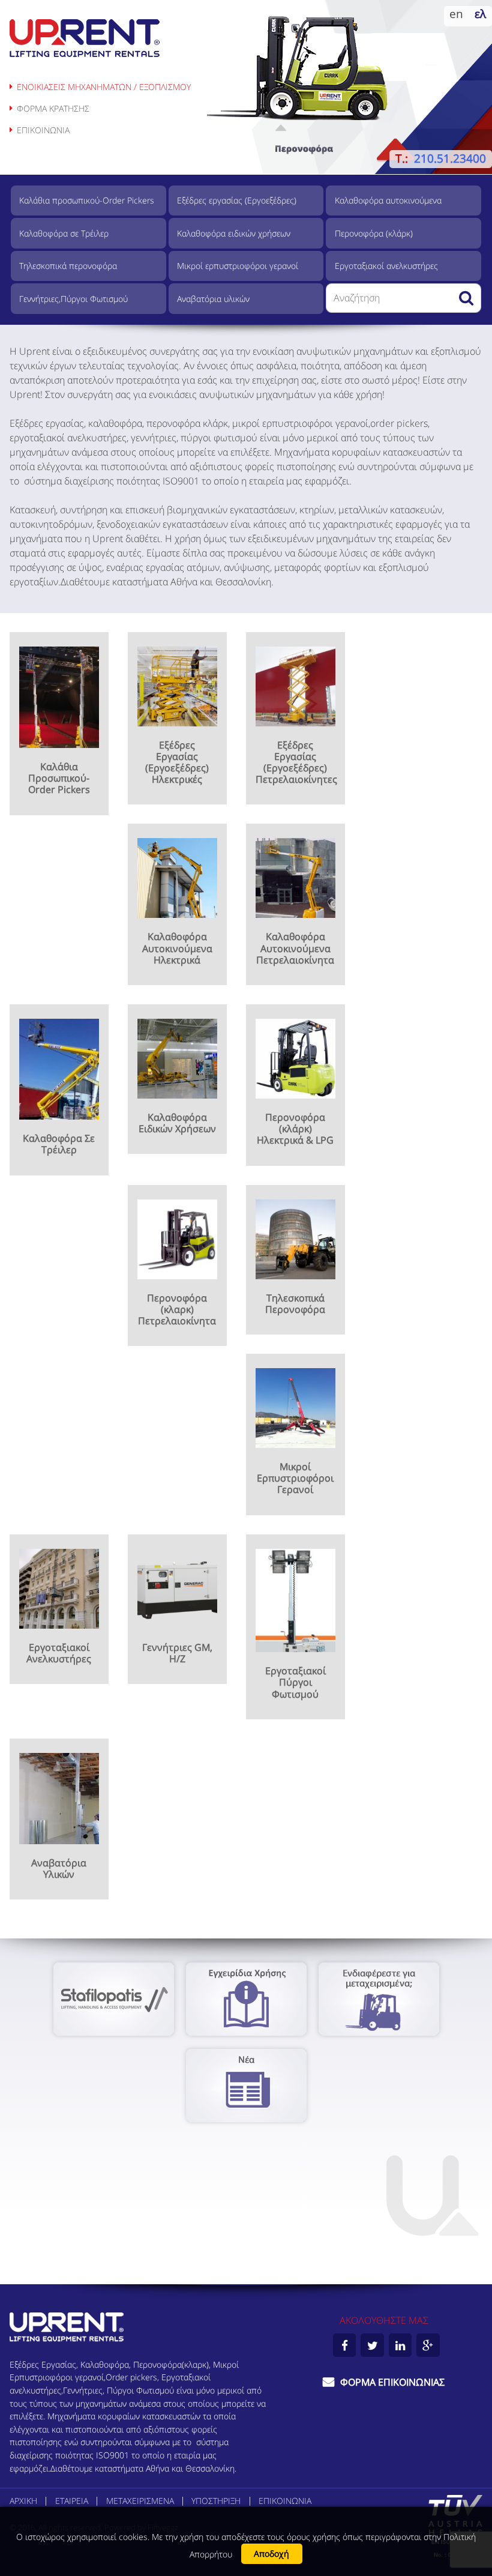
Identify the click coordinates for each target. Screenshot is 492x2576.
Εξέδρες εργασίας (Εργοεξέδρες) (237, 200)
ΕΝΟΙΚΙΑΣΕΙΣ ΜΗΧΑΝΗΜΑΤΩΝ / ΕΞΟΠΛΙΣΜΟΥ (104, 87)
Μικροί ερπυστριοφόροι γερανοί (238, 266)
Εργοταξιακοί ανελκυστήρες (386, 266)
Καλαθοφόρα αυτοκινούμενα (388, 200)
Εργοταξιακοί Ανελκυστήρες (59, 1653)
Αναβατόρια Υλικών (59, 1869)
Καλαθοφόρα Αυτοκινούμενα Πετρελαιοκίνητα (295, 948)
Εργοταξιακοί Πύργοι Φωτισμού (295, 1682)
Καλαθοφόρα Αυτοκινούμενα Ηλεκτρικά (177, 948)
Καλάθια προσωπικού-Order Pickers (87, 200)
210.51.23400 (450, 158)
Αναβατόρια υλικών (213, 299)
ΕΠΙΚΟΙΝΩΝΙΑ (43, 130)
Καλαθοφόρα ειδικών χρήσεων (234, 233)
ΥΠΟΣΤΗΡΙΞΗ (216, 2501)
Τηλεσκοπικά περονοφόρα (68, 266)
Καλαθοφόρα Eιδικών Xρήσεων (177, 1123)
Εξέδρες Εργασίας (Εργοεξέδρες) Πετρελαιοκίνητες (296, 762)
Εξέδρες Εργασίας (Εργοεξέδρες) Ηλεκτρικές (177, 762)
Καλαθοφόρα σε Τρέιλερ (64, 233)
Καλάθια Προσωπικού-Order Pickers (59, 778)
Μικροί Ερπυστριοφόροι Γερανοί (295, 1478)
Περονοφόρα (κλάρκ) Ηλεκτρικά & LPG (295, 1129)
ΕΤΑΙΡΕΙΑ (72, 2501)
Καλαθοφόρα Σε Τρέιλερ (59, 1144)
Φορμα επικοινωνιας (391, 2382)
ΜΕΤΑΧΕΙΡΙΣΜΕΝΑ (140, 2501)
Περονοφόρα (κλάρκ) (374, 233)
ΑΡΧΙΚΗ (23, 2501)
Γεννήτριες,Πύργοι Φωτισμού (73, 299)
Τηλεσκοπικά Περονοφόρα (295, 1304)
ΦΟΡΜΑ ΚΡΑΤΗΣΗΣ (53, 108)
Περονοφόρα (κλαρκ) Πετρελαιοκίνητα (177, 1309)
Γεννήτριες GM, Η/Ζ (177, 1653)
